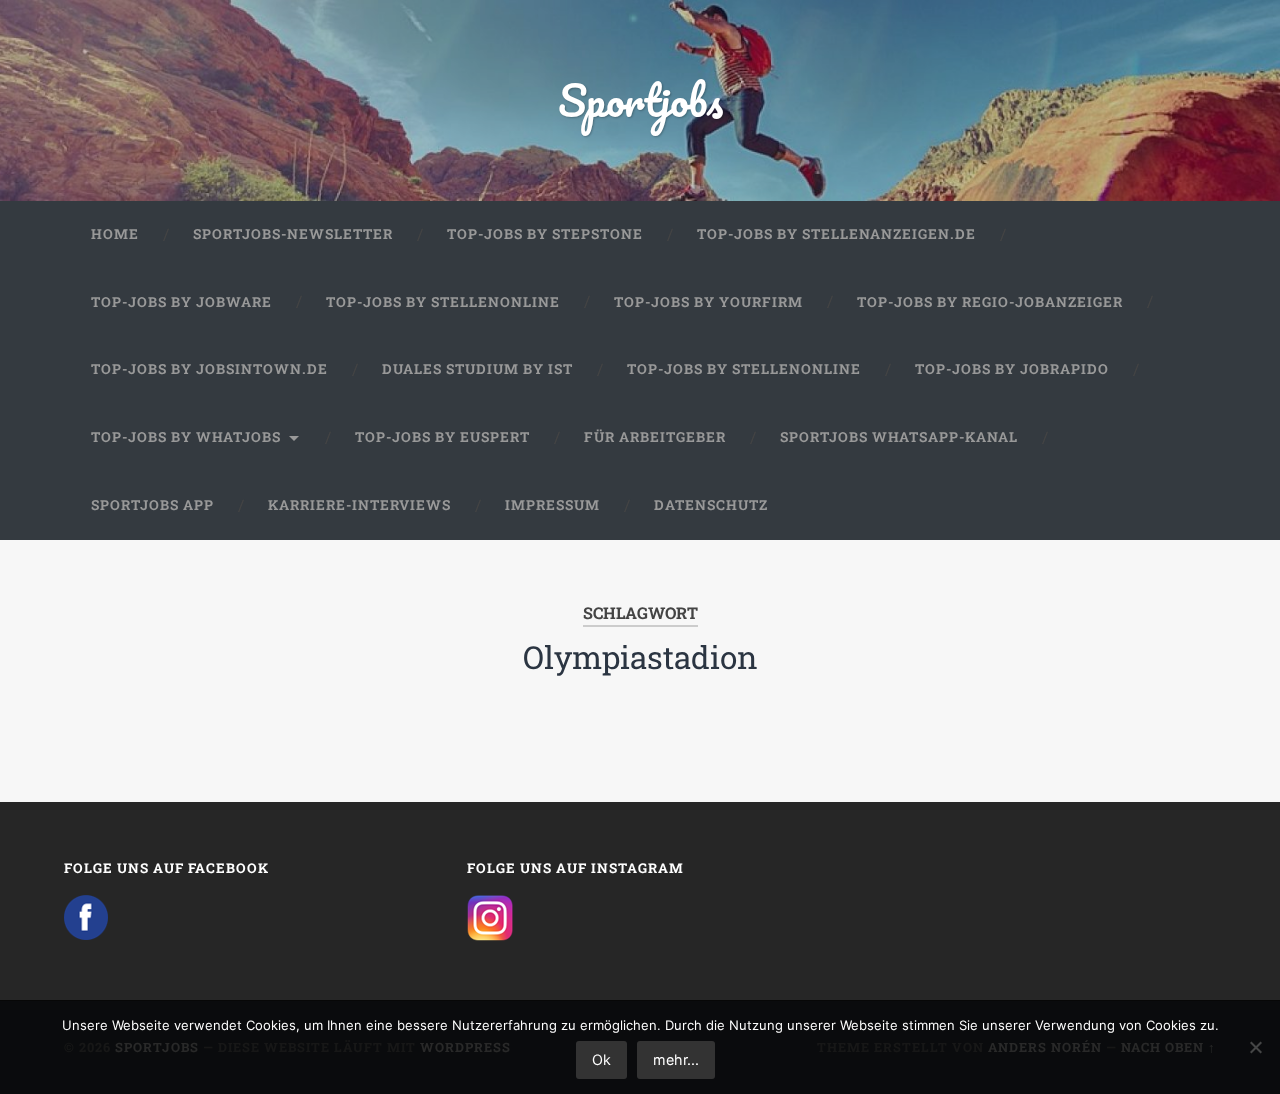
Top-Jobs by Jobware (181, 302)
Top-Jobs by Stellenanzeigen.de (836, 234)
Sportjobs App (152, 505)
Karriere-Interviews (359, 505)
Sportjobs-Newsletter (293, 234)
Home (115, 234)
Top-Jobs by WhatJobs (186, 437)
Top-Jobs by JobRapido (1012, 369)
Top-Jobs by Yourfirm (708, 302)
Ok (601, 1059)
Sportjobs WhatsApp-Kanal (899, 437)
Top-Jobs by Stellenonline (443, 302)
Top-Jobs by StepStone (545, 234)
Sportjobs (640, 99)
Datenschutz (711, 505)
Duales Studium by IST (477, 369)
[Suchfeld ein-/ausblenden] (1182, 506)
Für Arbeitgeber (655, 437)
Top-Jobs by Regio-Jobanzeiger (990, 302)
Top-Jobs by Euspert (442, 437)
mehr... (676, 1059)
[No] (1255, 1047)
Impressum (552, 505)
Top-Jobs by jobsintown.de (209, 369)
